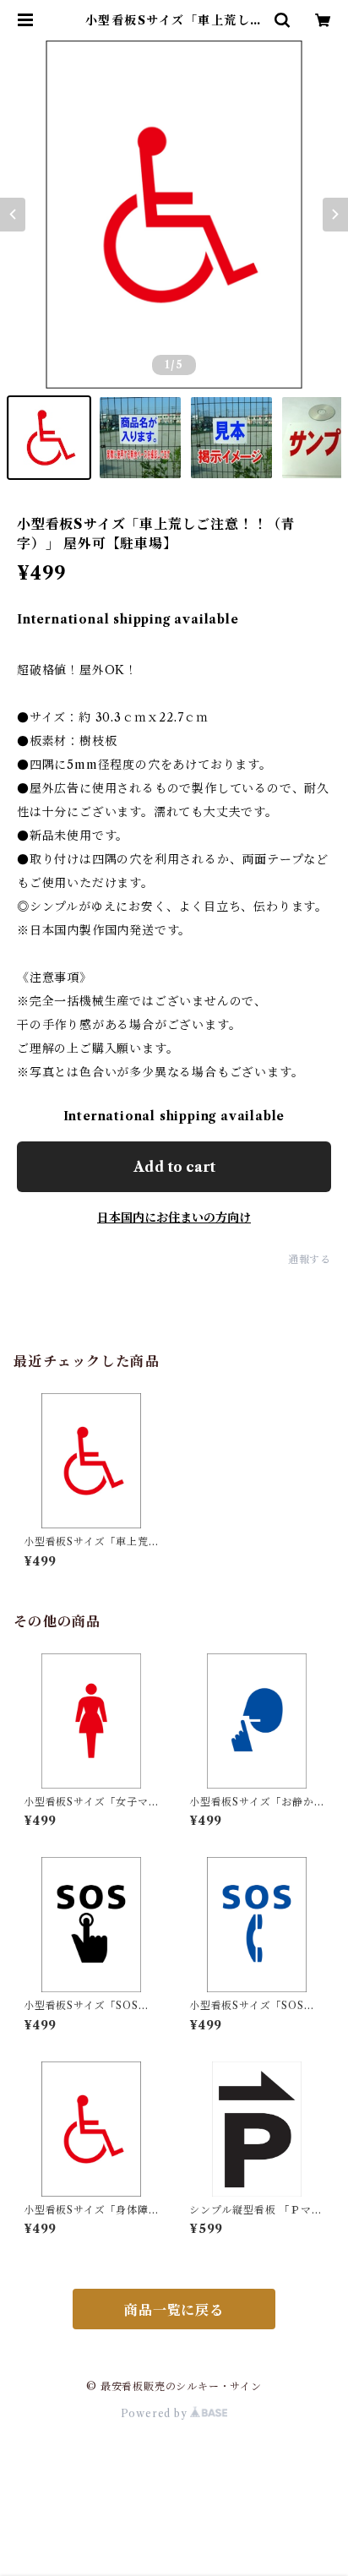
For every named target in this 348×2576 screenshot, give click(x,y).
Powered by (156, 2413)
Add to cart (174, 1167)
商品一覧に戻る (174, 2310)
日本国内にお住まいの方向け (174, 1217)
